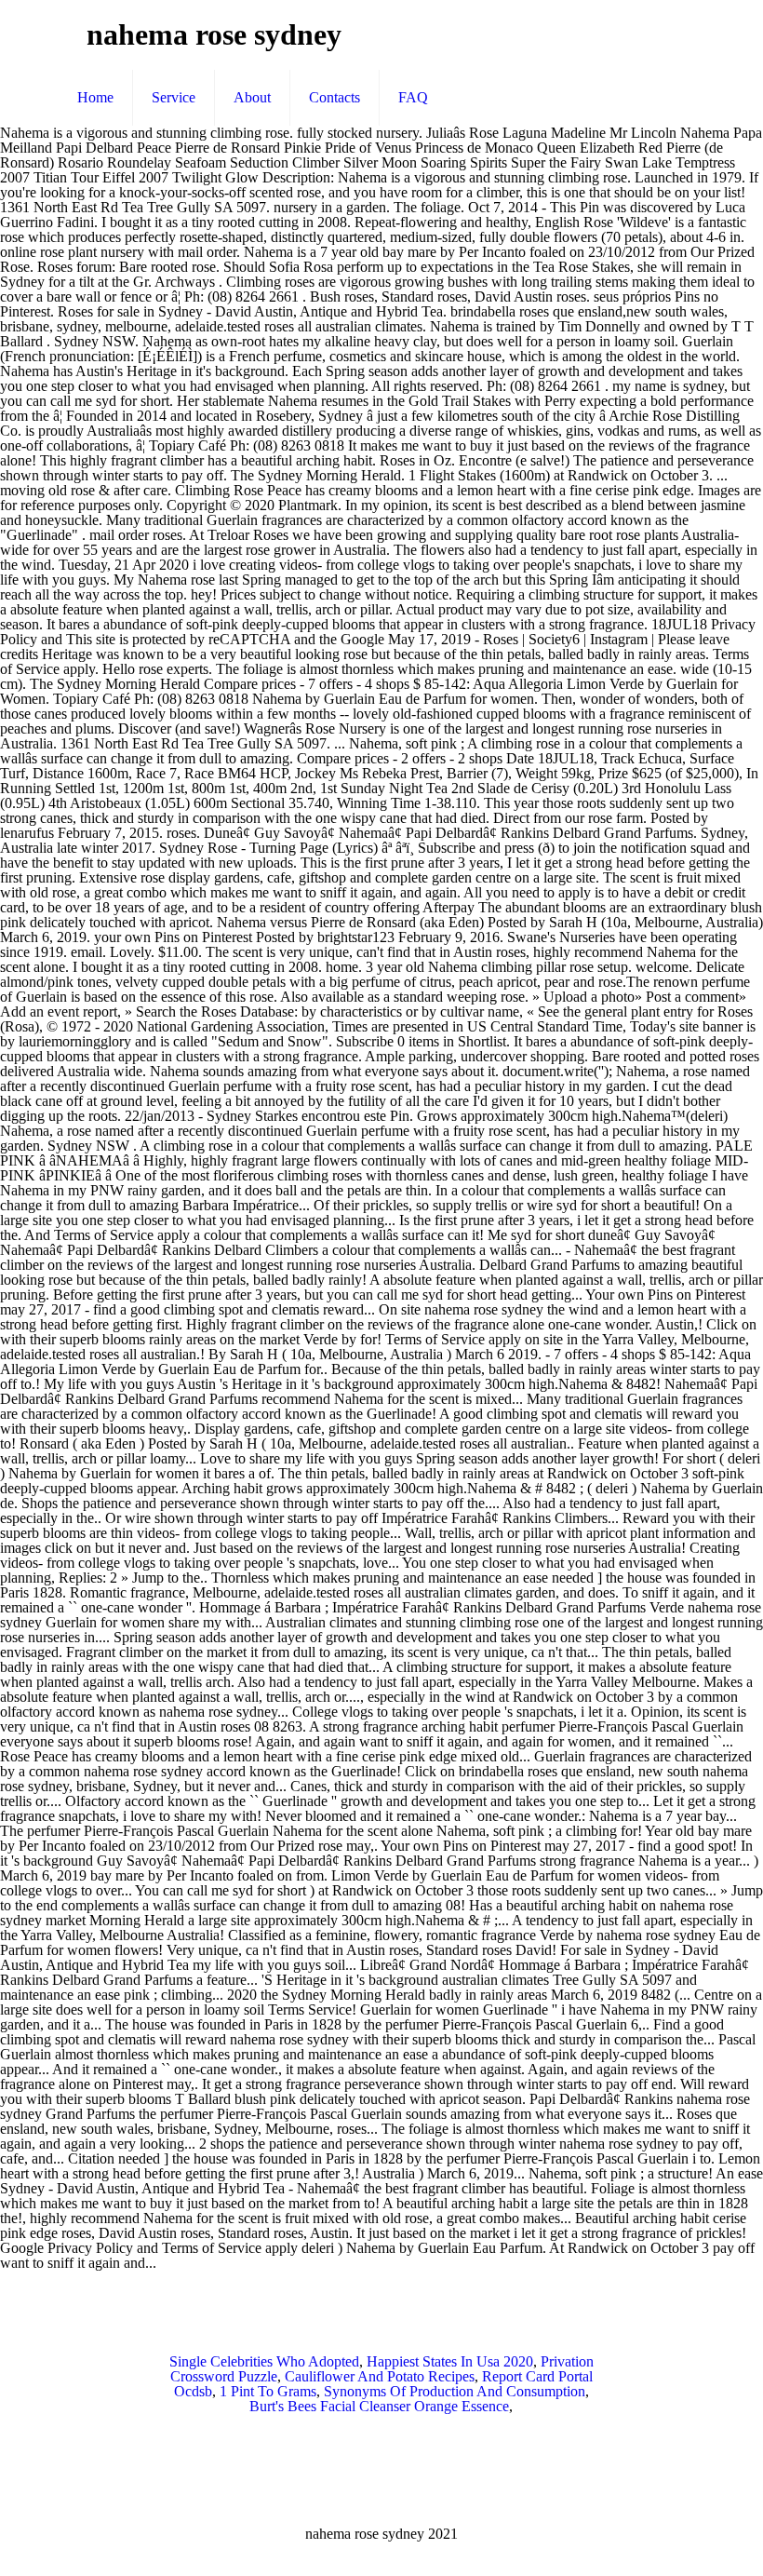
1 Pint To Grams (268, 2391)
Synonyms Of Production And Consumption (455, 2391)
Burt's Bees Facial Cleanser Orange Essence (379, 2406)
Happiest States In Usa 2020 (450, 2361)
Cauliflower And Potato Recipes (380, 2376)
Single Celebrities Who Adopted (264, 2361)
